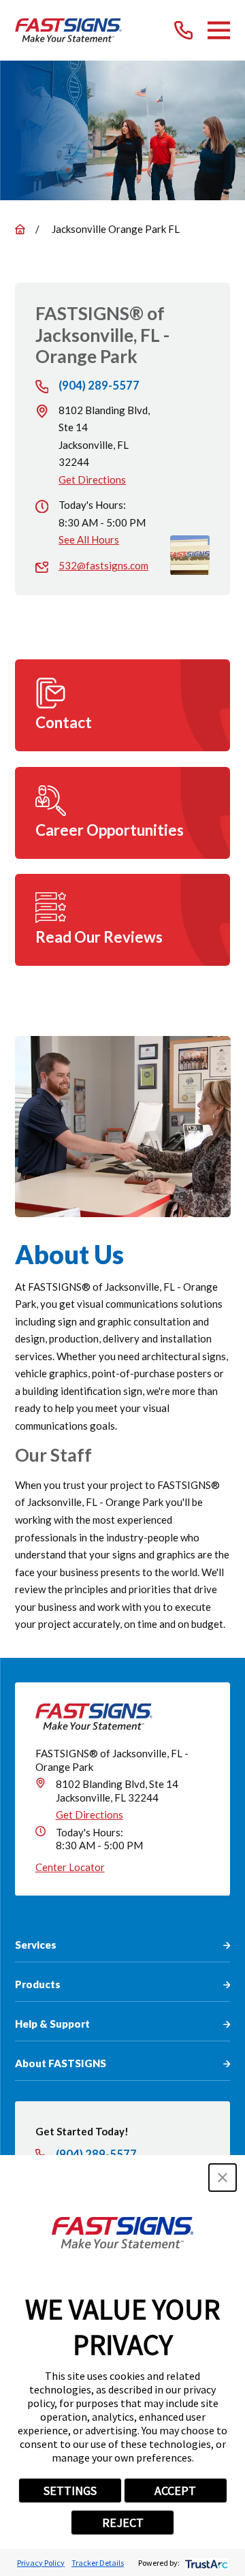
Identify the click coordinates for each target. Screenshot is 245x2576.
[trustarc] (205, 2563)
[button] (223, 2178)
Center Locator (70, 1867)
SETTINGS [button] (70, 2491)
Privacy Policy (41, 2563)
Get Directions (92, 480)
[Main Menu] (219, 30)
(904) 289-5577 (99, 386)
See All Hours (89, 539)
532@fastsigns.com (103, 565)
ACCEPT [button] (175, 2491)
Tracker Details (98, 2563)
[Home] (68, 30)
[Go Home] (20, 229)
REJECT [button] (123, 2523)
